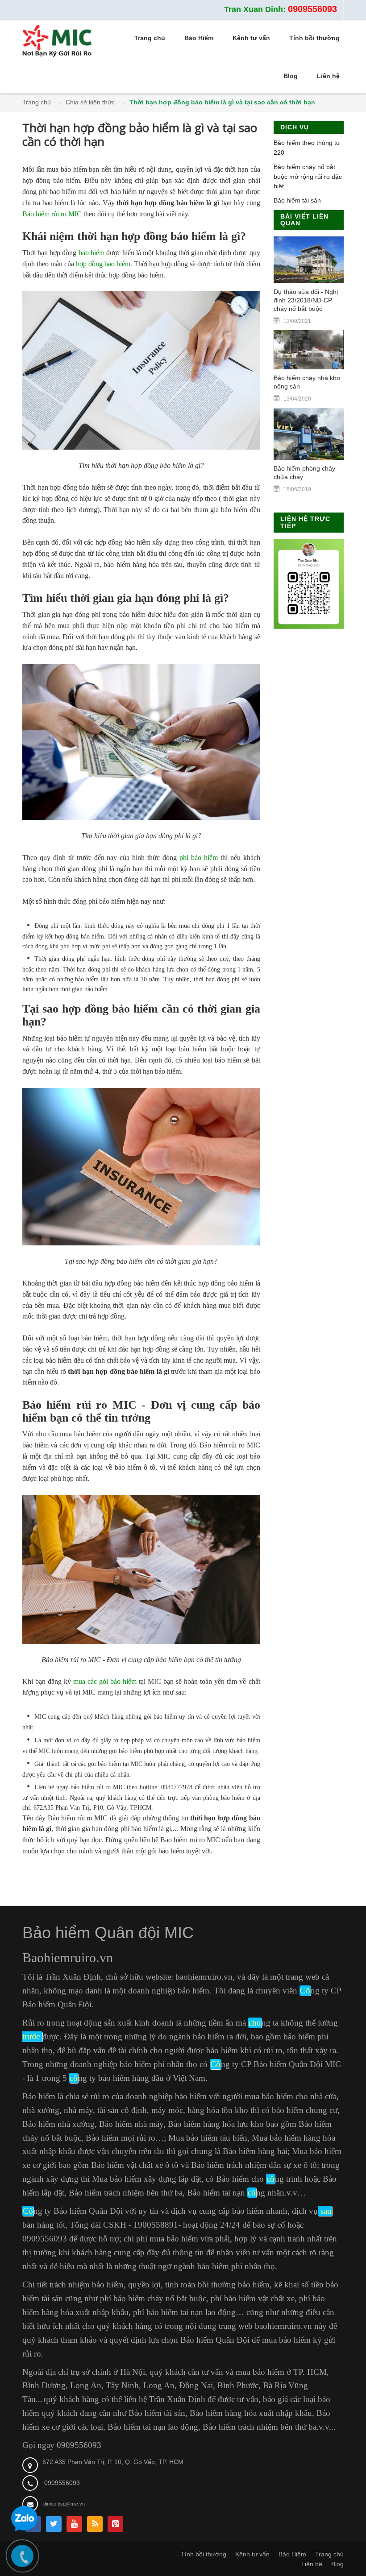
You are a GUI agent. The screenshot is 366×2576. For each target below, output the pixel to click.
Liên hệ (312, 2564)
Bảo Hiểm (292, 2554)
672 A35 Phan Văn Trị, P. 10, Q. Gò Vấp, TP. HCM (113, 2462)
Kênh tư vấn (252, 2554)
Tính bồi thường (204, 2554)
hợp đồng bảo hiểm (103, 264)
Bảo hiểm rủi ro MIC (52, 214)
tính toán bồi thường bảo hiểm (217, 2284)
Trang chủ (37, 102)
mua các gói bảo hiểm (104, 1681)
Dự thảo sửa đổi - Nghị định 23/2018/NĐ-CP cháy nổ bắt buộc (306, 300)
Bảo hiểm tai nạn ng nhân (236, 2193)
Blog (337, 2564)
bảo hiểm (91, 253)
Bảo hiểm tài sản (297, 200)
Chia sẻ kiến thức (90, 102)
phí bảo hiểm (199, 858)
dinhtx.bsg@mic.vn (64, 2504)
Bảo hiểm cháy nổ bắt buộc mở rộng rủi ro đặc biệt (308, 176)
